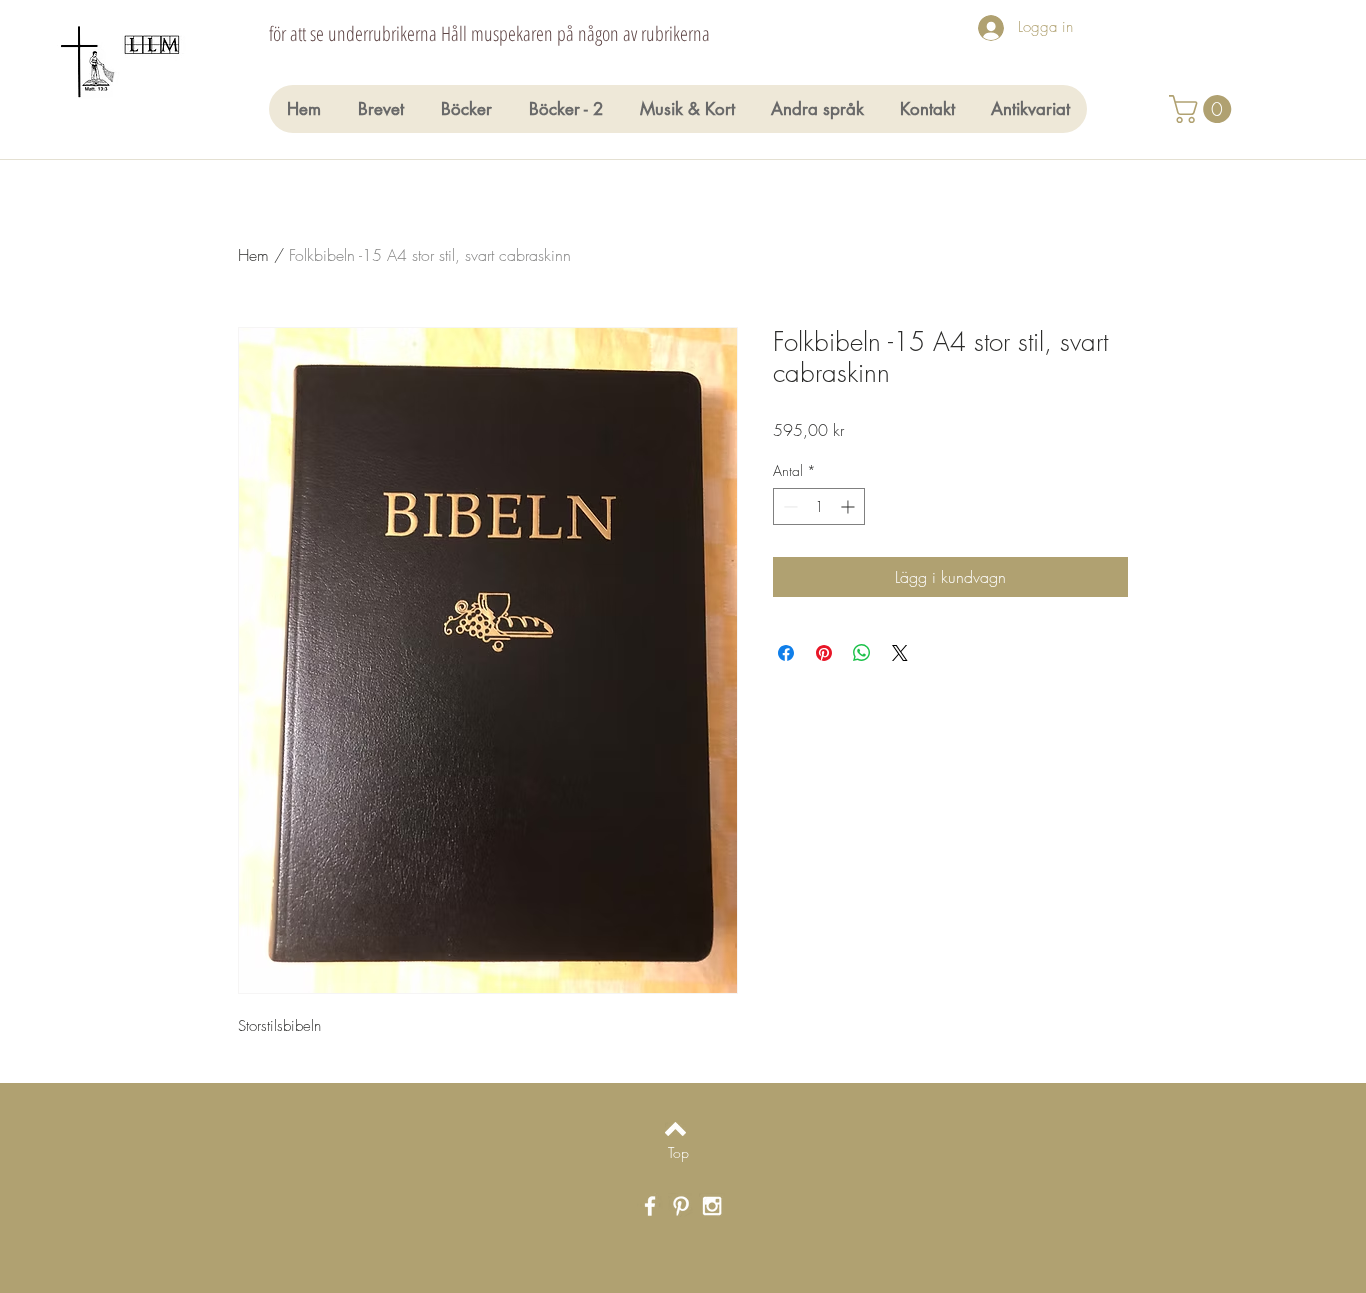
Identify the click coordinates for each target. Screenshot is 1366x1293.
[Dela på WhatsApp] (862, 653)
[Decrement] (788, 506)
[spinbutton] (819, 506)
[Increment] (849, 506)
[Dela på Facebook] (786, 653)
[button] (1203, 109)
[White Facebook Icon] (650, 1206)
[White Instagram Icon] (712, 1206)
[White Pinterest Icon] (681, 1206)
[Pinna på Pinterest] (824, 653)
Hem (253, 255)
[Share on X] (900, 653)
